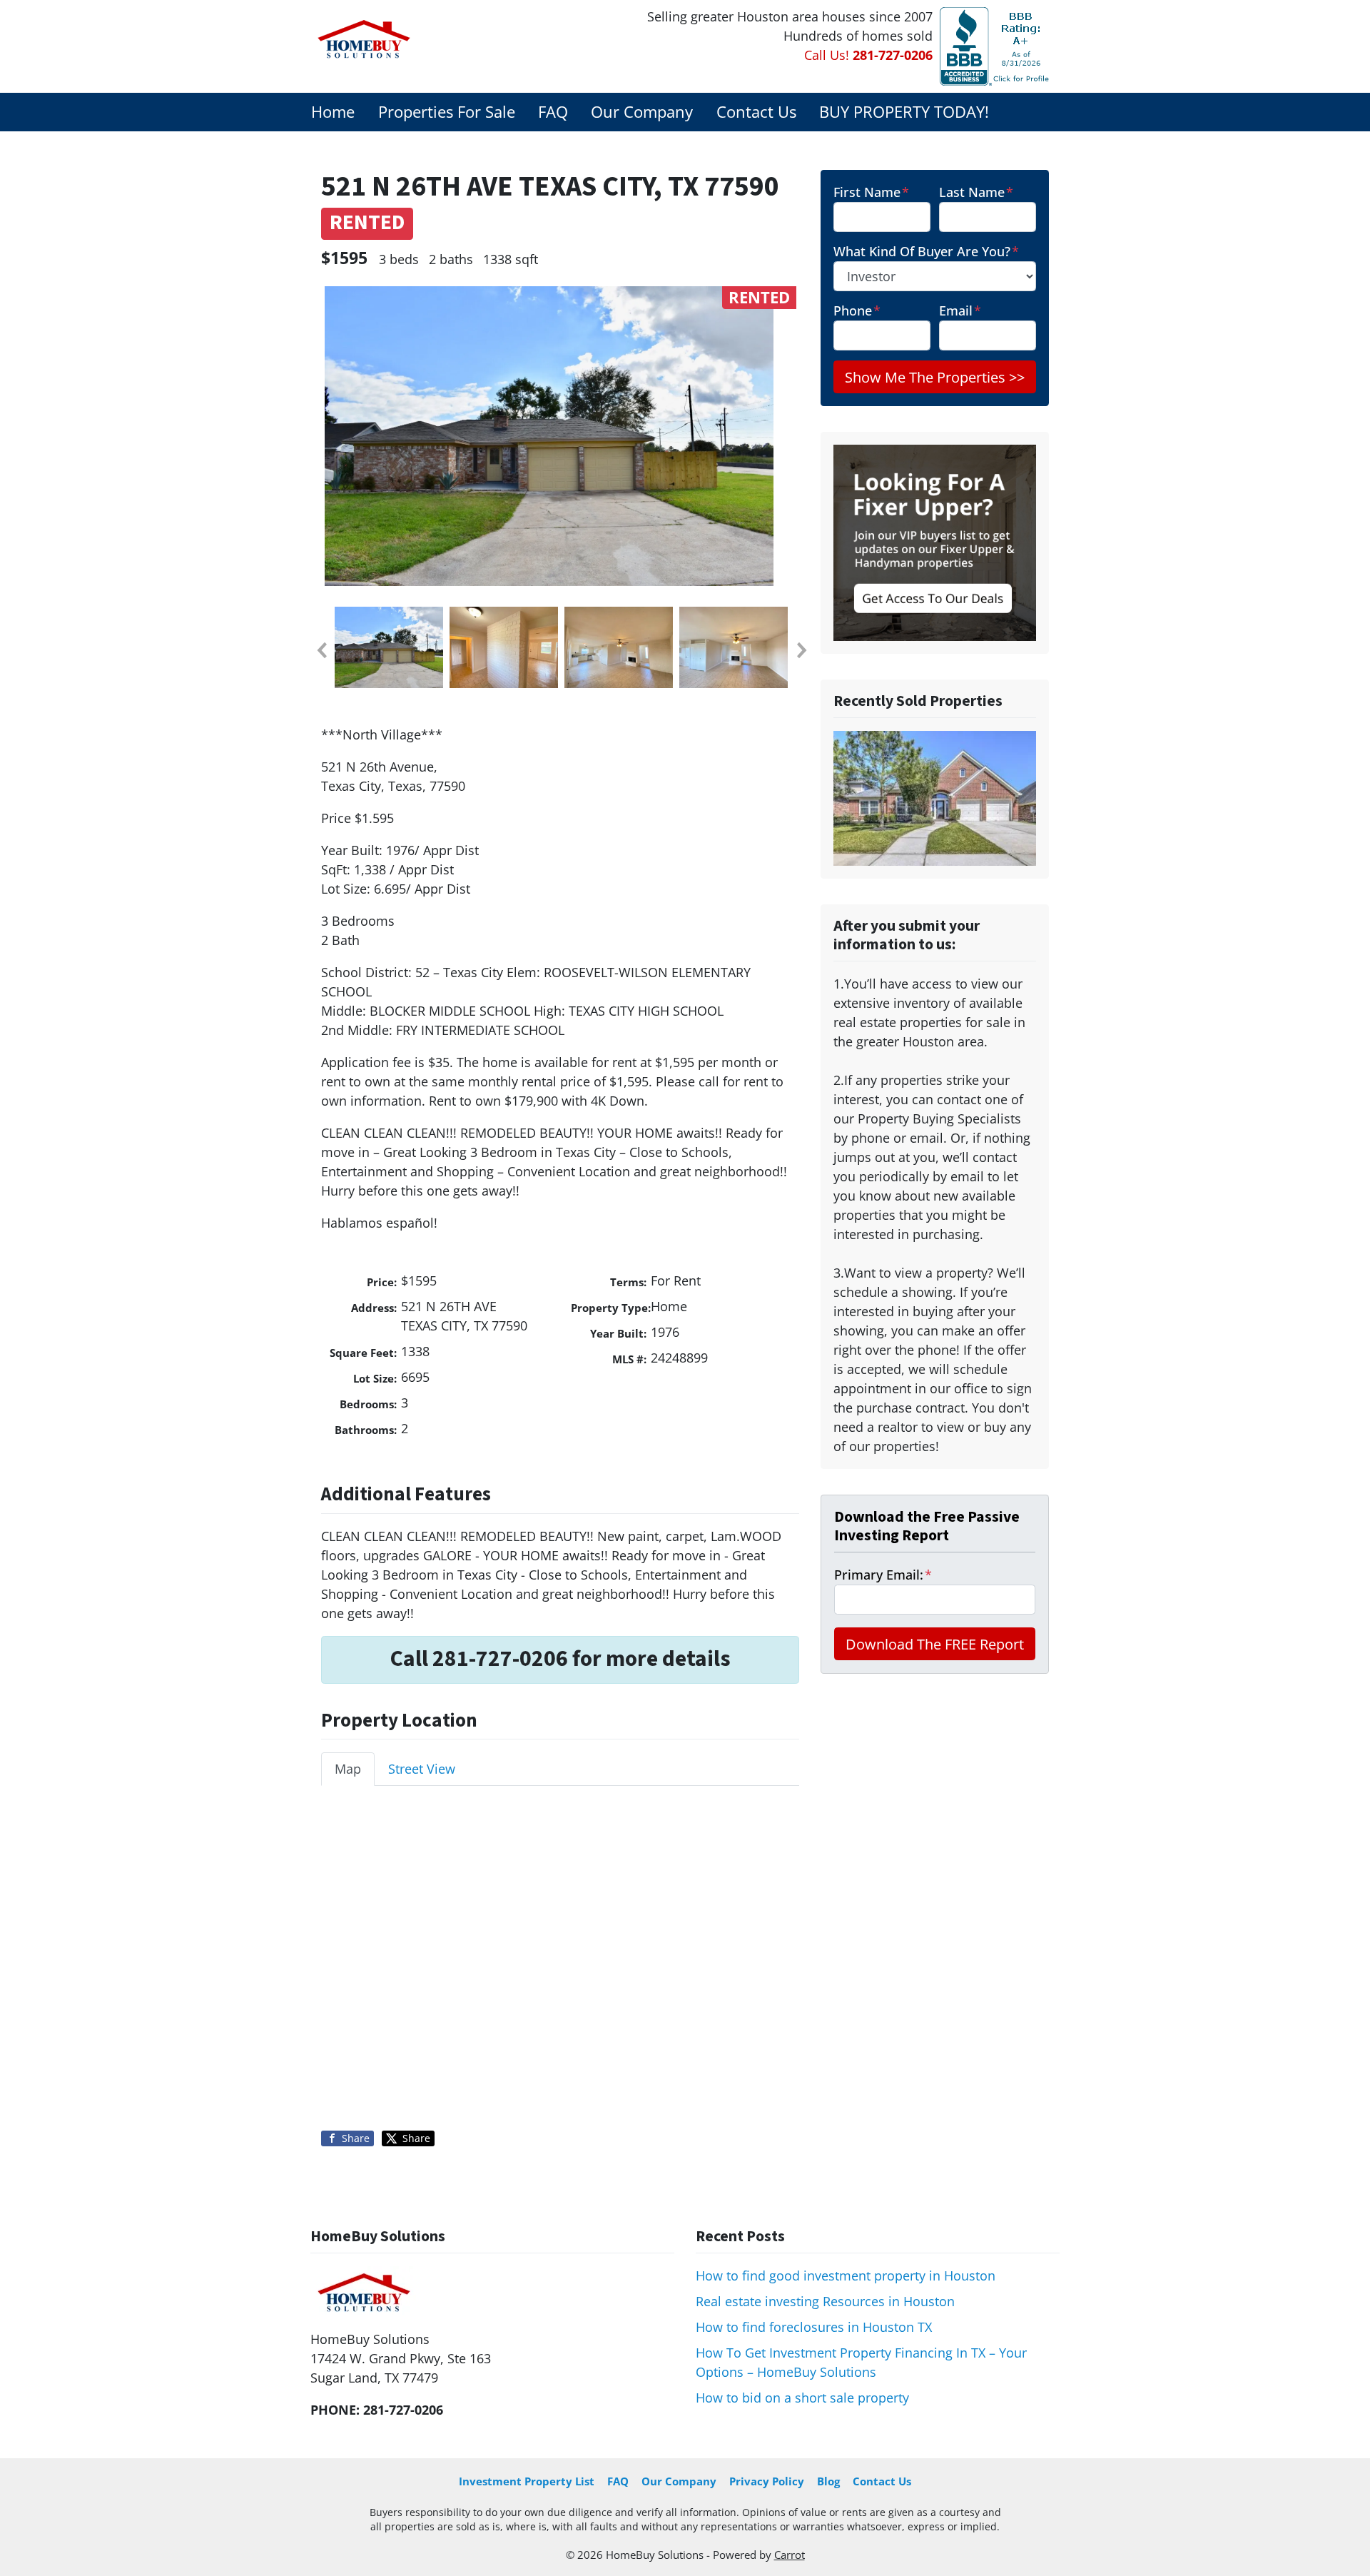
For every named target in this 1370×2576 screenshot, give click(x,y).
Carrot (790, 2555)
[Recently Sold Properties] (935, 797)
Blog (828, 2481)
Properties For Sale (447, 112)
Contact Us (756, 112)
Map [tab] (348, 1769)
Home (333, 112)
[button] (321, 650)
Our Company (642, 112)
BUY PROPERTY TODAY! (904, 112)
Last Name (976, 192)
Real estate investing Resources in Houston (825, 2301)
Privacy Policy (767, 2481)
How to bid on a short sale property (802, 2398)
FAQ (553, 112)
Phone (857, 310)
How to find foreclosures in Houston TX (814, 2327)
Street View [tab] (422, 1769)
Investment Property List (527, 2481)
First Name (871, 192)
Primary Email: (883, 1575)
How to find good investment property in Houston (846, 2276)
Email (960, 310)
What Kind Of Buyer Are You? (926, 251)
